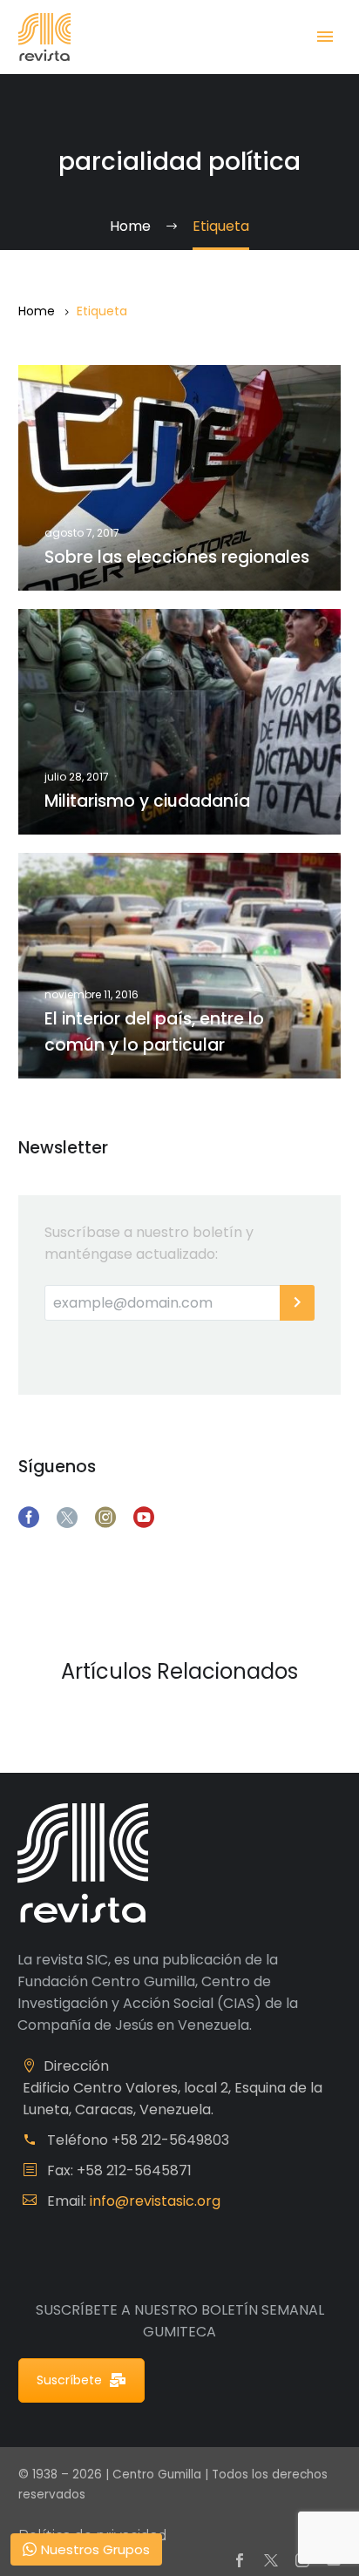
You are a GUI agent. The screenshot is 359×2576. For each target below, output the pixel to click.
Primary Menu (325, 37)
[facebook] (29, 1518)
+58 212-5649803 (170, 2140)
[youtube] (144, 1518)
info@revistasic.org (155, 2201)
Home (37, 311)
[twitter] (67, 1518)
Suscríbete (69, 2380)
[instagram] (105, 1518)
